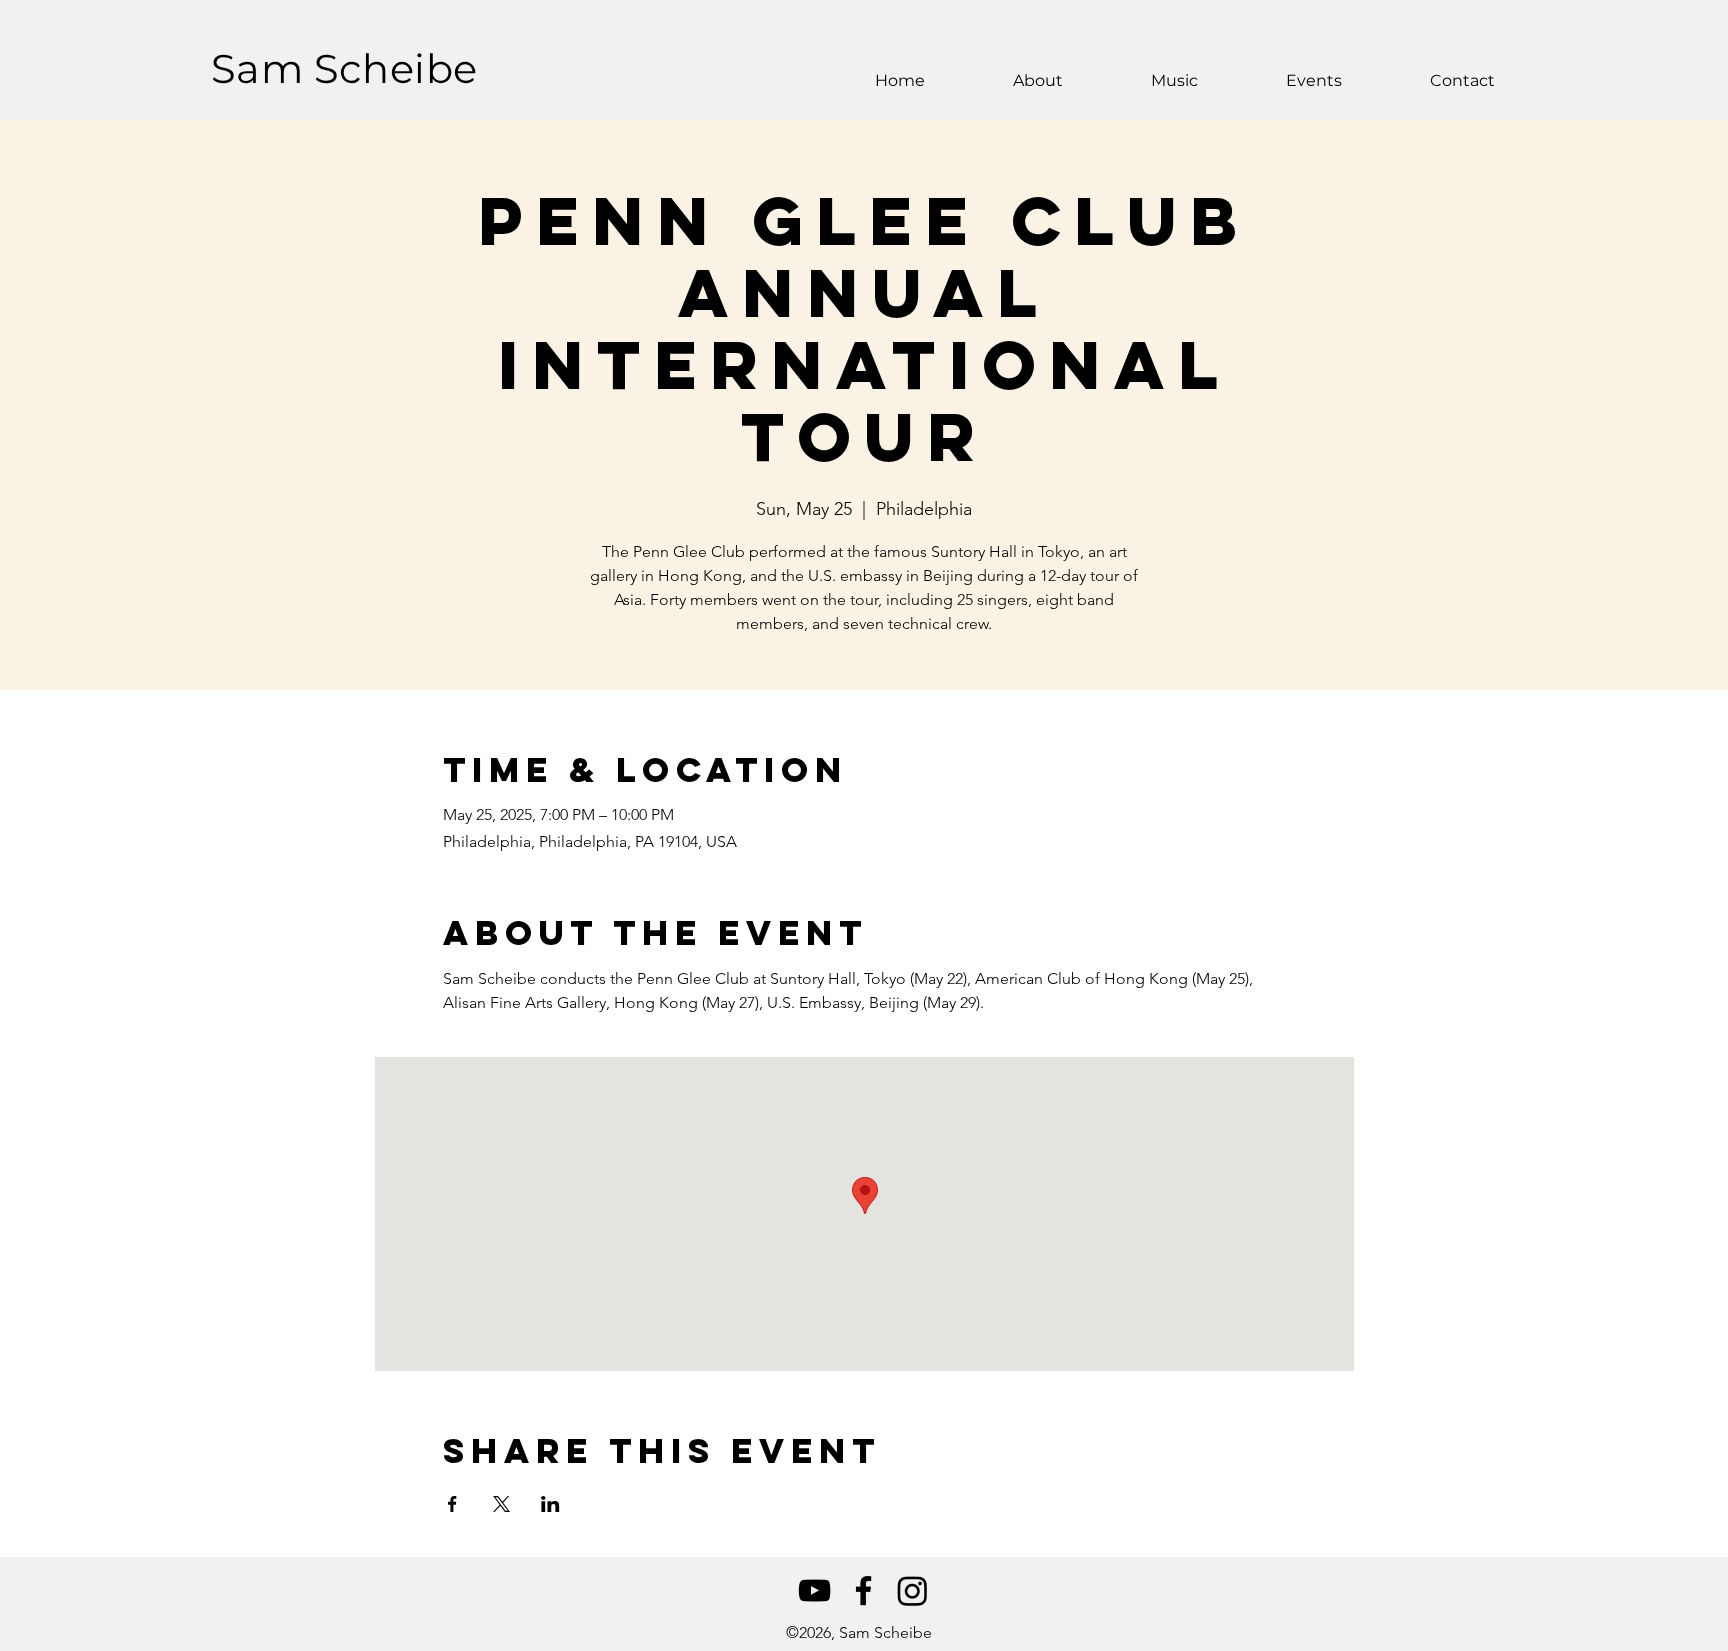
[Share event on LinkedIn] (550, 1504)
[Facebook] (863, 1590)
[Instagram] (912, 1590)
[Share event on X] (501, 1504)
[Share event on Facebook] (452, 1504)
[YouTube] (814, 1590)
